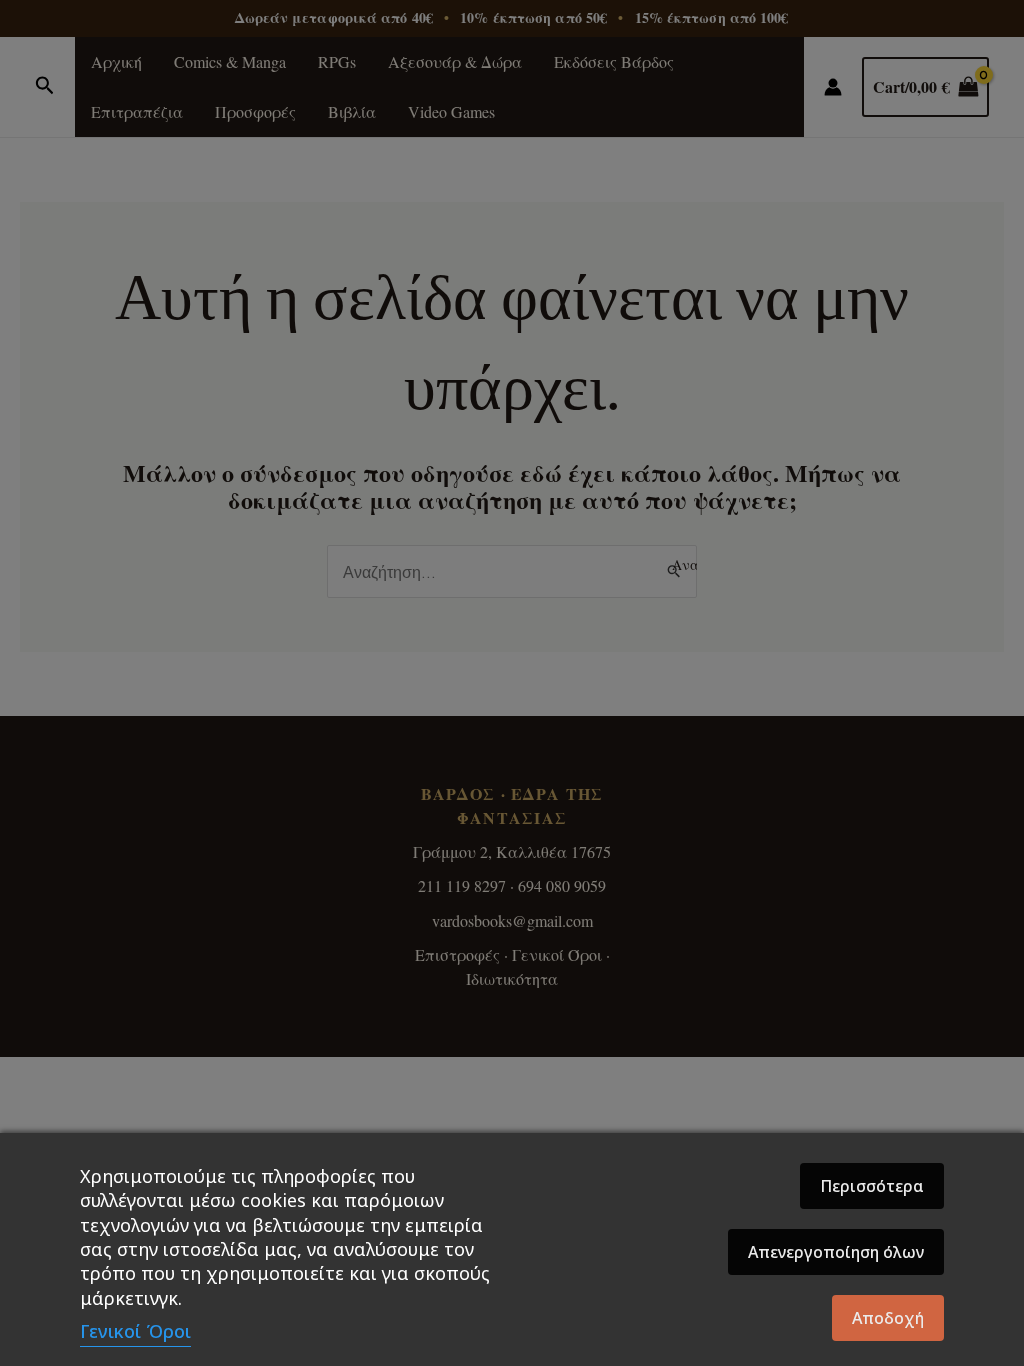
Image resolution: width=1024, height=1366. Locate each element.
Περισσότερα (872, 1186)
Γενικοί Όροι (135, 1331)
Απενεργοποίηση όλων (836, 1252)
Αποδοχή (888, 1318)
